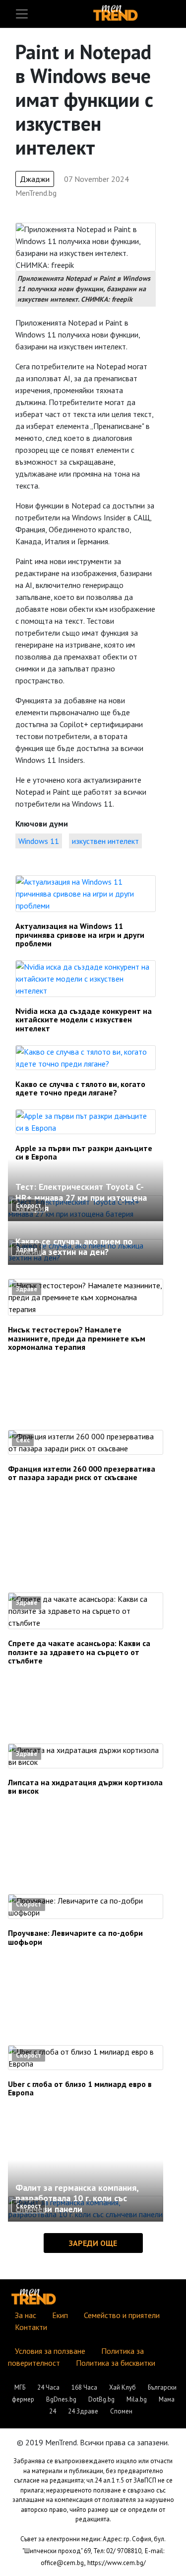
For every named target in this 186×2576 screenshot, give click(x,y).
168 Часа (84, 2387)
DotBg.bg (101, 2399)
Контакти (31, 2327)
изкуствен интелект (105, 841)
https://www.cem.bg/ (117, 2563)
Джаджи (35, 179)
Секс (23, 1440)
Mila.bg (137, 2399)
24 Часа (48, 2387)
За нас (26, 2315)
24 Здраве (83, 2411)
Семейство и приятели (122, 2315)
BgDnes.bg (61, 2399)
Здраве (27, 1249)
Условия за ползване (50, 2351)
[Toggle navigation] (22, 14)
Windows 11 (39, 841)
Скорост (29, 1205)
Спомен (121, 2411)
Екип (60, 2315)
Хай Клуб (123, 2387)
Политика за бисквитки (116, 2363)
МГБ (20, 2387)
